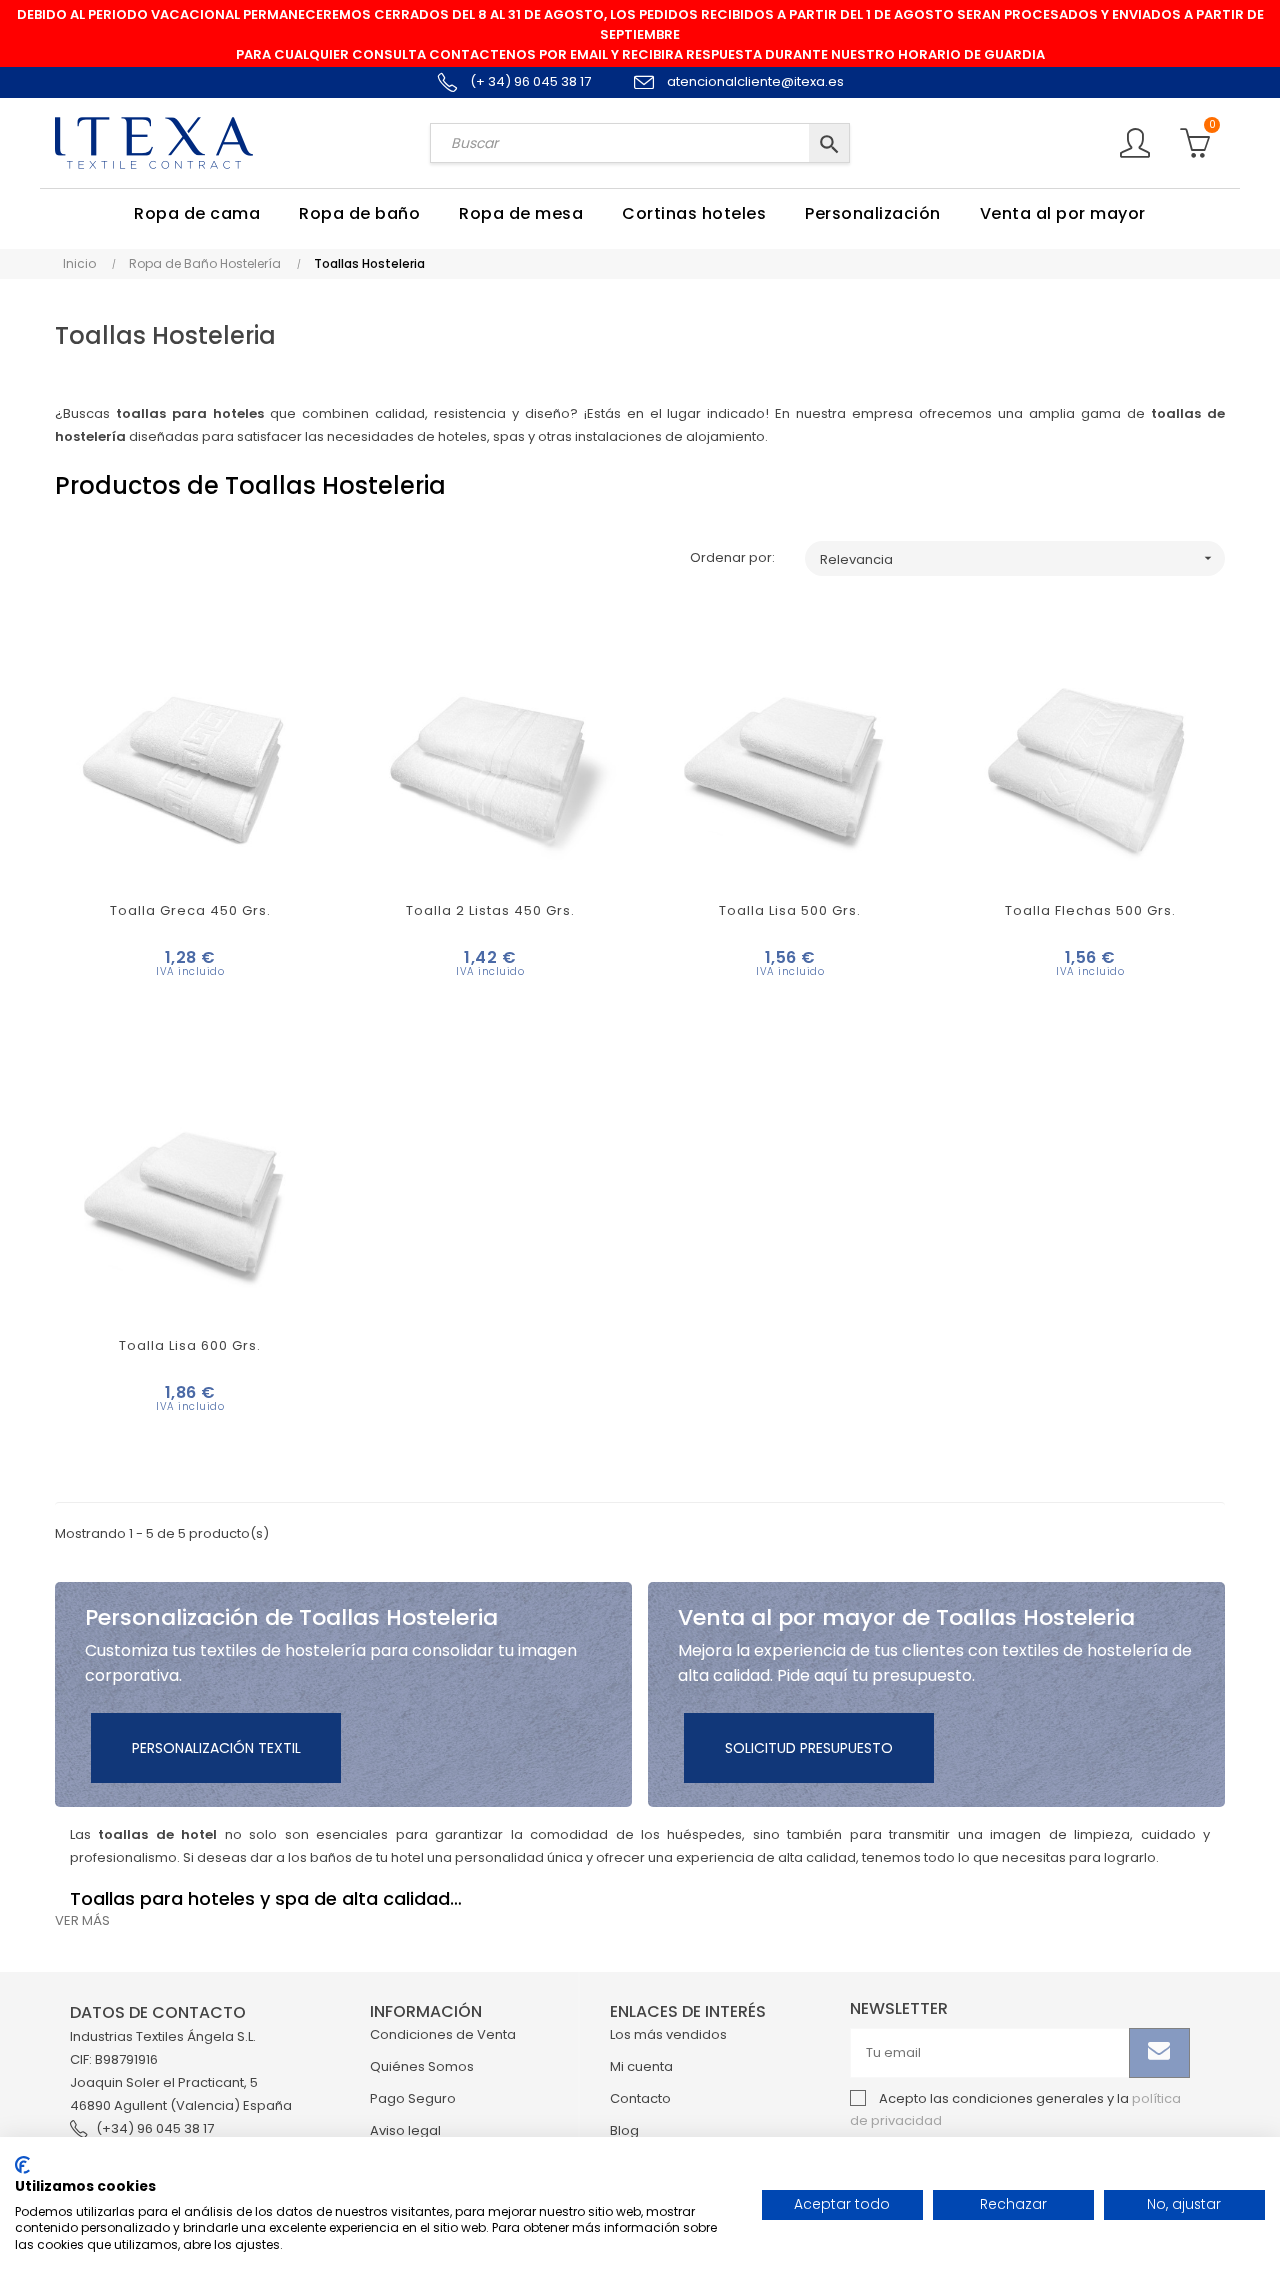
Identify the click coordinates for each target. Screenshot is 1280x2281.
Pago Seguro (413, 2098)
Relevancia (1018, 559)
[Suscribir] (1159, 2053)
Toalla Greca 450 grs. (190, 910)
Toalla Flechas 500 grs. (1090, 910)
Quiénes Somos (422, 2066)
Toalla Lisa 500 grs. (790, 910)
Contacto (640, 2098)
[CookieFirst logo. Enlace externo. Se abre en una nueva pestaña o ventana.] (22, 2165)
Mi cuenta (641, 2066)
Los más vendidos (668, 2034)
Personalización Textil (216, 1748)
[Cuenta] (1135, 140)
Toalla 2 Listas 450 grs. (490, 910)
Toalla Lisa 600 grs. (190, 1345)
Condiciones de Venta (443, 2034)
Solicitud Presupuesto (809, 1748)
